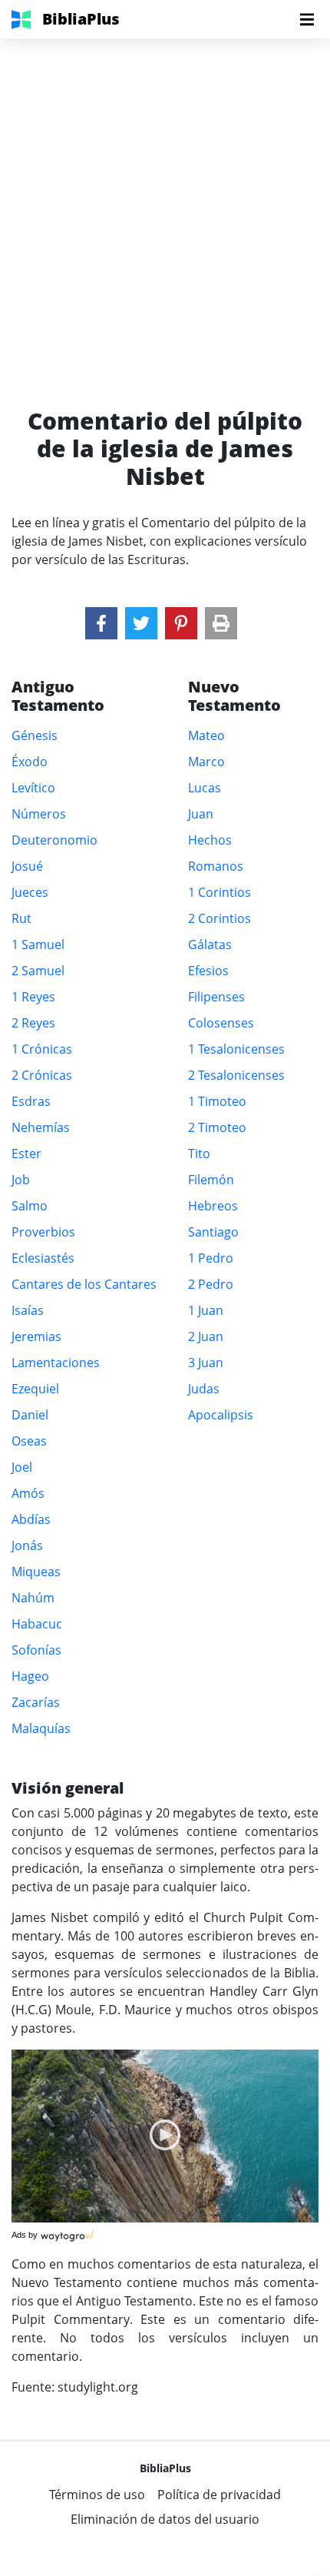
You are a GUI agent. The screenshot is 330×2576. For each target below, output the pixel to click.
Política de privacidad (219, 2495)
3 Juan (206, 1363)
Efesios (208, 971)
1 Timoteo (217, 1101)
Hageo (30, 1676)
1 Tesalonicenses (236, 1049)
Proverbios (43, 1232)
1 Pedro (211, 1258)
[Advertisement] (165, 204)
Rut (21, 918)
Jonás (27, 1545)
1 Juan (206, 1310)
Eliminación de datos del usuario (165, 2519)
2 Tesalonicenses (236, 1075)
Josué (27, 866)
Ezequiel (35, 1389)
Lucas (205, 788)
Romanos (216, 866)
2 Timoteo (217, 1127)
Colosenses (221, 1023)
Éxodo (30, 762)
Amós (28, 1493)
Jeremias (36, 1336)
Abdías (31, 1519)
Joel (22, 1467)
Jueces (30, 892)
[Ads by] (69, 2232)
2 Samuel (38, 971)
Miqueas (36, 1572)
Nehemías (41, 1127)
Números (39, 814)
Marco (206, 762)
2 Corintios (219, 918)
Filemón (211, 1180)
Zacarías (36, 1702)
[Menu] (307, 19)
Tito (199, 1154)
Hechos (210, 840)
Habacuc (37, 1624)
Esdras (31, 1101)
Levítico (33, 788)
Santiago (213, 1232)
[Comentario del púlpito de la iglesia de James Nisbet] (101, 623)
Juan (201, 814)
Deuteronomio (54, 840)
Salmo (30, 1206)
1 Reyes (33, 997)
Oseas (29, 1441)
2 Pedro (211, 1284)
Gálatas (210, 944)
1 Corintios (219, 892)
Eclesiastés (43, 1258)
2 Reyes (33, 1023)
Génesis (35, 735)
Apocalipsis (221, 1415)
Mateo (206, 735)
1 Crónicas (42, 1049)
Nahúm (33, 1598)
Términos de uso (97, 2495)
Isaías (28, 1310)
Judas (204, 1389)
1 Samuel (38, 944)
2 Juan (206, 1336)
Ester (26, 1154)
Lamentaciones (56, 1363)
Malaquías (41, 1728)
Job (21, 1180)
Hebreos (213, 1206)
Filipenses (216, 997)
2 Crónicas (42, 1075)
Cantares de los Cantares (84, 1284)
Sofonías (36, 1650)
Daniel (30, 1415)
